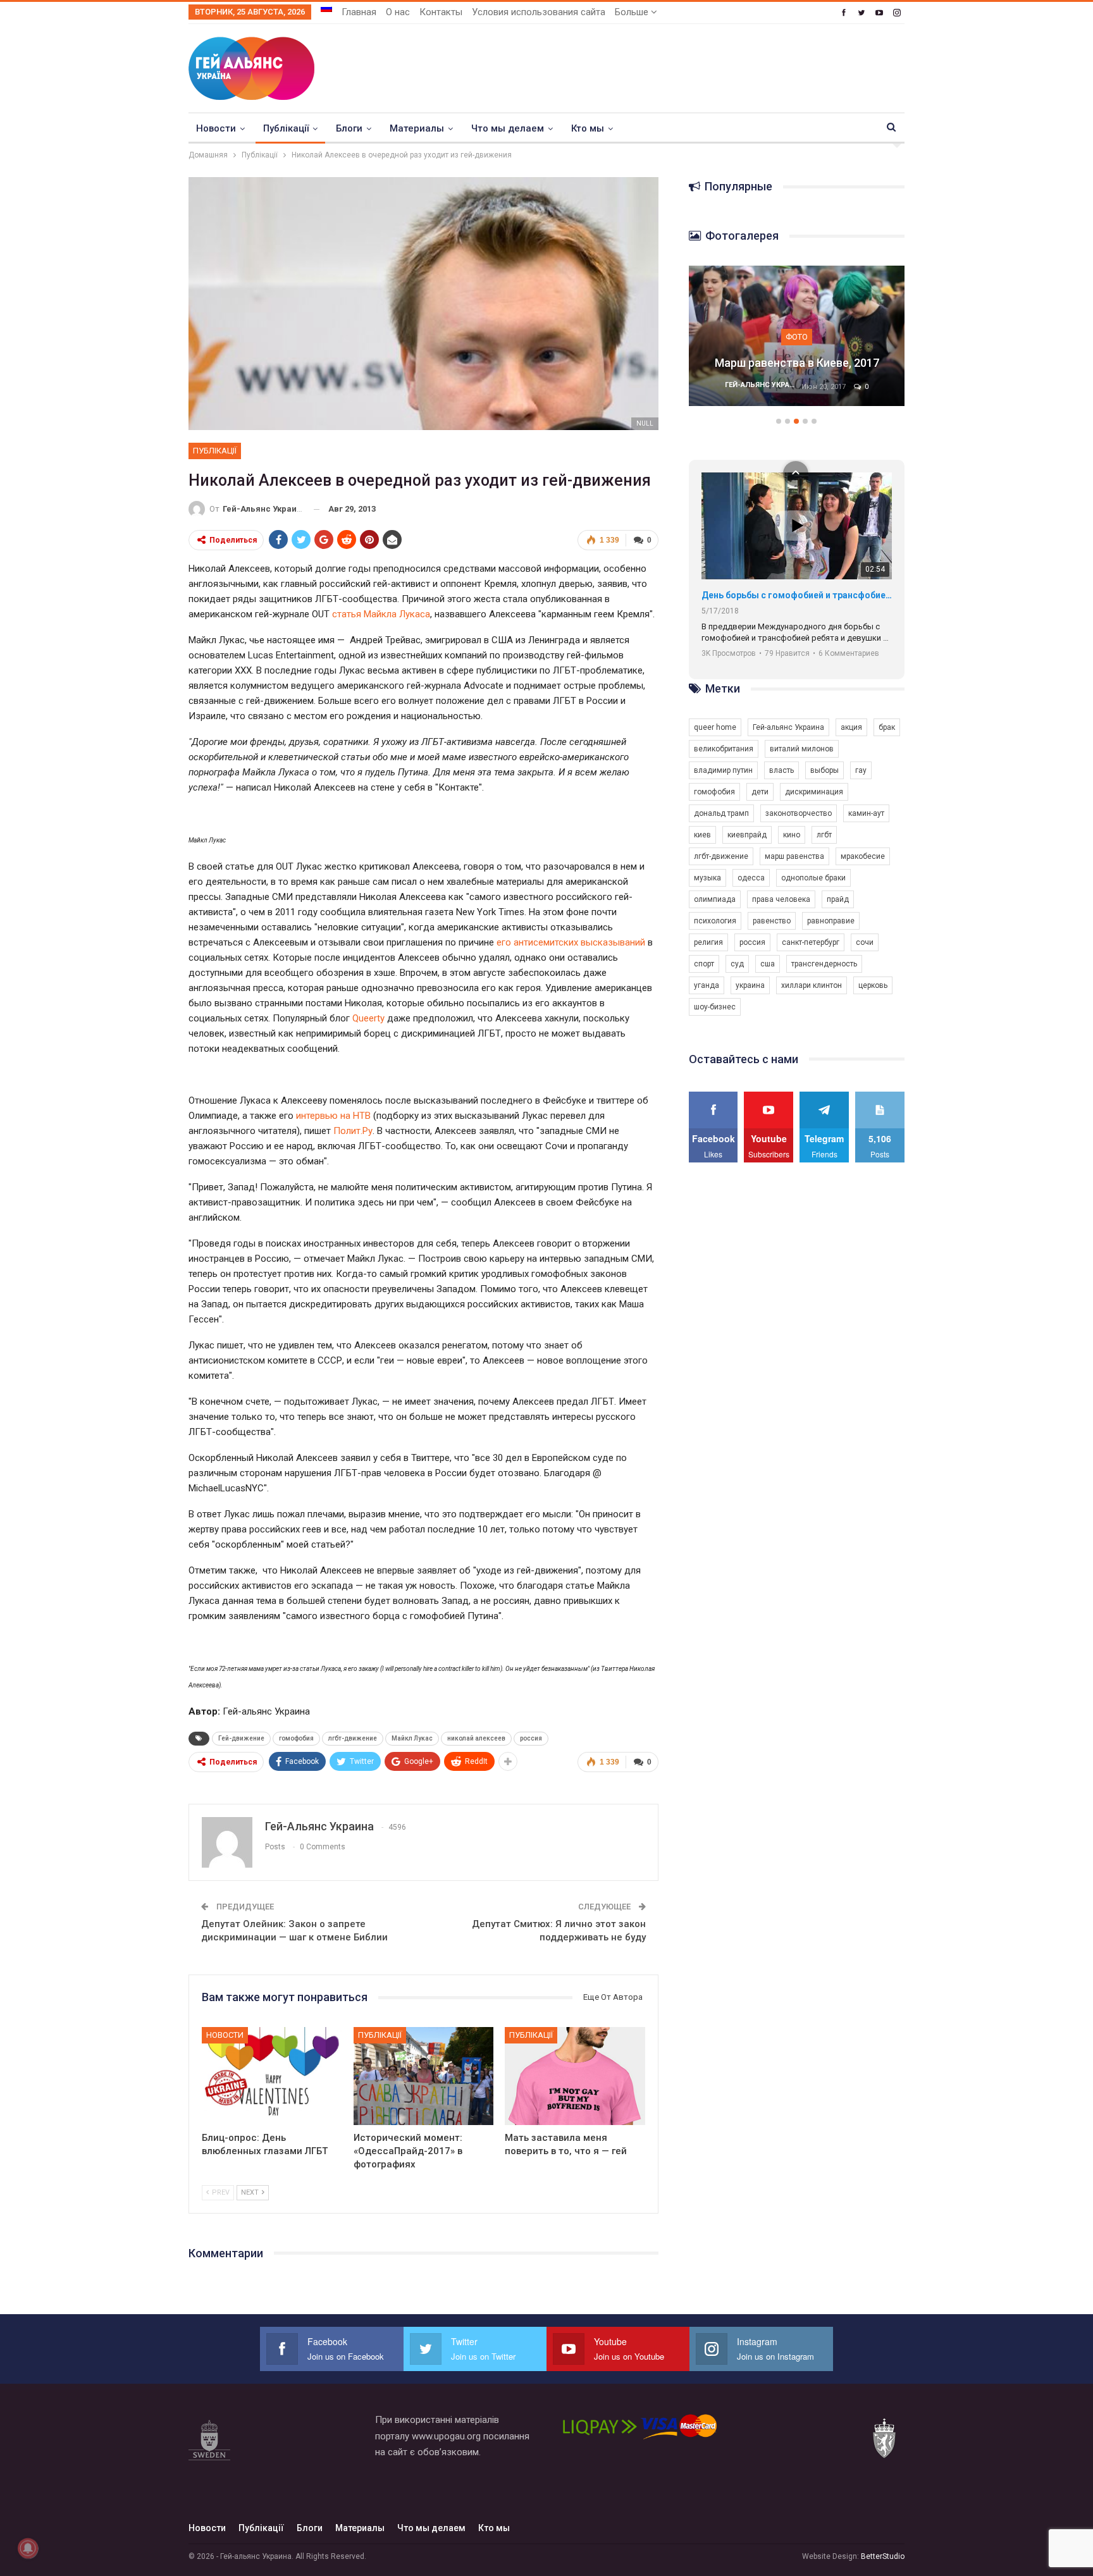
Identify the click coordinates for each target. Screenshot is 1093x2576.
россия (531, 1738)
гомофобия (296, 1738)
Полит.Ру (353, 1131)
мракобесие (863, 856)
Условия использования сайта (539, 12)
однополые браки (813, 878)
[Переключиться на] (326, 8)
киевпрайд (747, 835)
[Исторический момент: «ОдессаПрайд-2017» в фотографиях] (424, 2076)
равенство (772, 921)
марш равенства (794, 856)
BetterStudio (883, 2556)
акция (851, 727)
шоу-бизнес (715, 1007)
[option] (797, 342)
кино (792, 835)
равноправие (831, 921)
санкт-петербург (811, 942)
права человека (781, 899)
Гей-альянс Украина (788, 727)
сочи (865, 942)
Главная (359, 12)
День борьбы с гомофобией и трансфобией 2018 (797, 595)
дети (760, 792)
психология (715, 921)
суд (737, 964)
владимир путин (723, 770)
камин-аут (866, 813)
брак (887, 727)
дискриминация (814, 792)
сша (768, 964)
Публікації (286, 128)
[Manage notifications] (28, 2548)
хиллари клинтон (812, 985)
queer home (715, 727)
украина (750, 985)
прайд (838, 899)
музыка (707, 878)
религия (708, 942)
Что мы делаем (508, 128)
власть (781, 770)
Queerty (368, 1018)
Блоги (349, 128)
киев (702, 835)
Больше (633, 12)
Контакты (441, 12)
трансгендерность (824, 964)
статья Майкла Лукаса (381, 614)
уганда (707, 985)
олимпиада (715, 899)
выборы (824, 770)
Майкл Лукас (412, 1738)
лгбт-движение (353, 1738)
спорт (704, 964)
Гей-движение (241, 1738)
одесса (751, 878)
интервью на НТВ (333, 1116)
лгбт (824, 835)
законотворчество (799, 813)
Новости (216, 128)
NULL (645, 423)
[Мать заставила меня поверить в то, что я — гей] (575, 2076)
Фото (797, 337)
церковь (873, 985)
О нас (398, 12)
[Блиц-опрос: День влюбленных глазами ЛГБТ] (272, 2076)
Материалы (417, 128)
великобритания (724, 749)
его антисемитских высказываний (571, 942)
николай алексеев (476, 1738)
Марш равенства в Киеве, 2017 (797, 363)
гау (861, 770)
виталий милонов (802, 749)
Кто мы (588, 128)
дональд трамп (721, 813)
